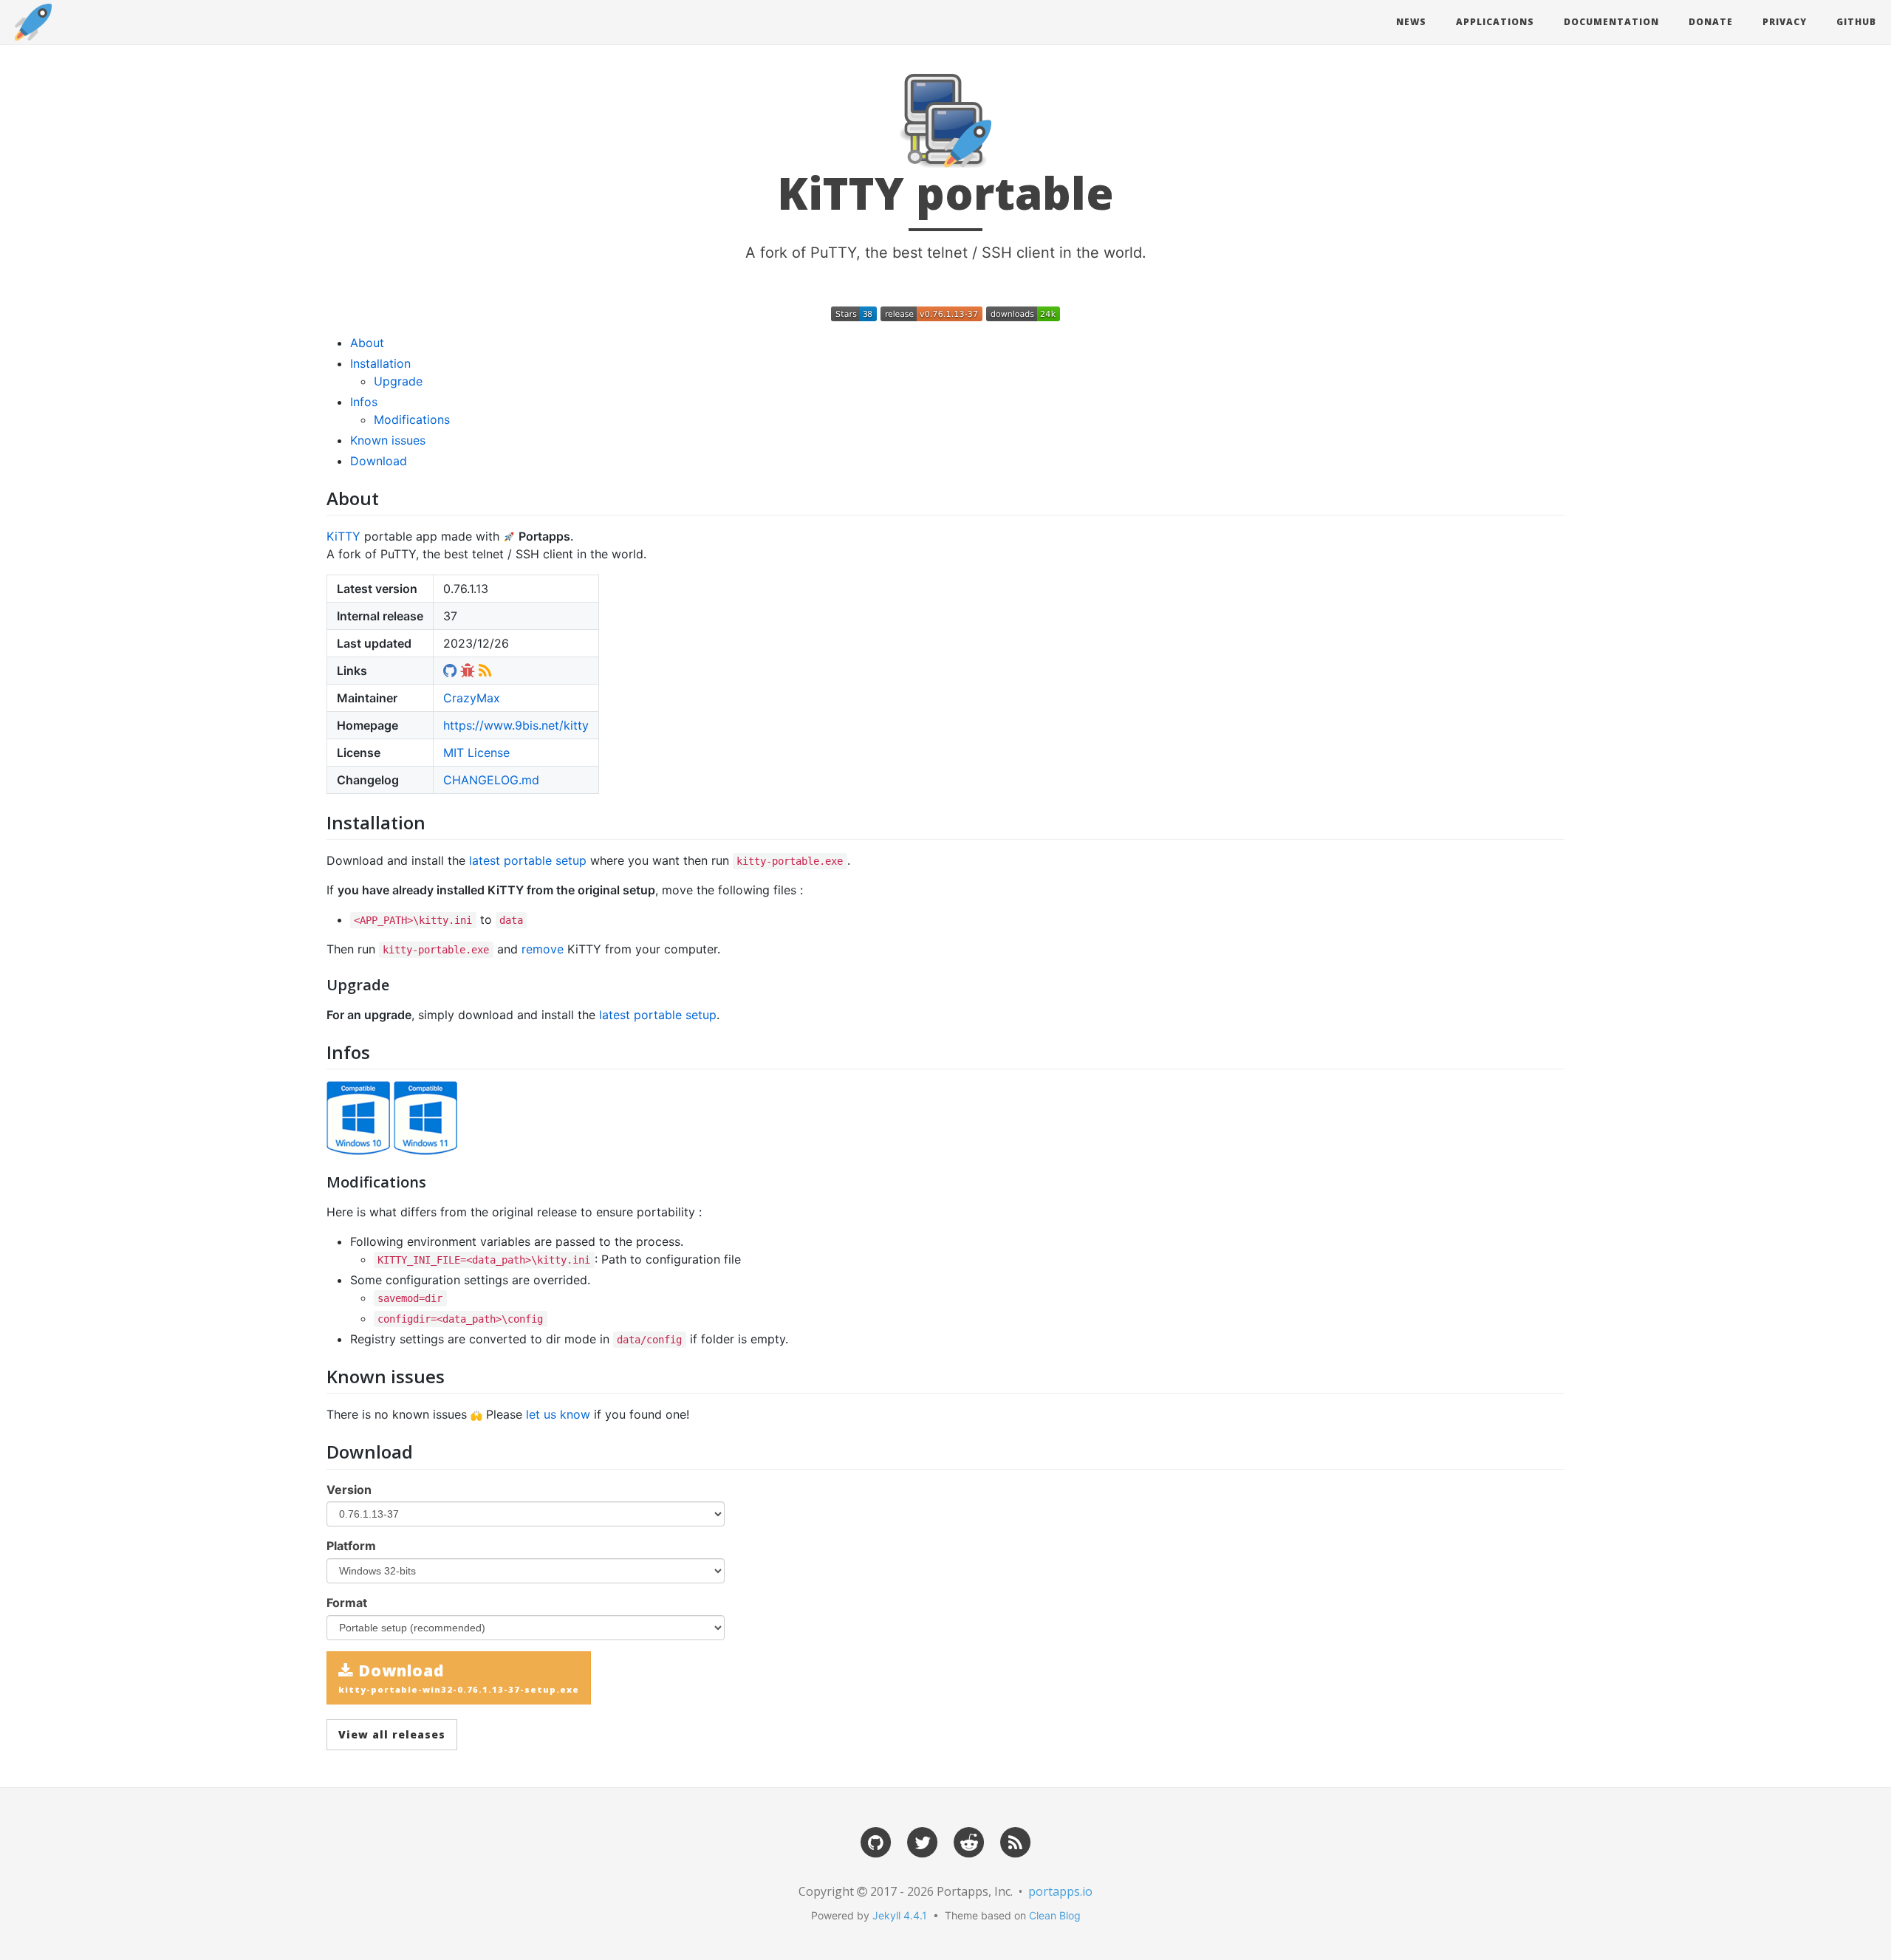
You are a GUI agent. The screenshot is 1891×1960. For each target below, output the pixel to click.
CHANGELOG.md (491, 780)
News (1411, 22)
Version (349, 1490)
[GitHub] (876, 1841)
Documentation (1611, 22)
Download (379, 461)
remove (543, 949)
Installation (380, 363)
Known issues (388, 440)
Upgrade (398, 381)
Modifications (412, 419)
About (367, 343)
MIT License (476, 753)
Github (1856, 22)
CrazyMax (472, 698)
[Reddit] (969, 1841)
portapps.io (1060, 1891)
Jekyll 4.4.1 (900, 1915)
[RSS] (1016, 1841)
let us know (558, 1414)
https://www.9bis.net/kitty (516, 725)
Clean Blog (1055, 1915)
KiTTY (343, 536)
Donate (1711, 22)
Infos (364, 402)
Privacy (1785, 22)
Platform (351, 1546)
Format (347, 1603)
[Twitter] (923, 1841)
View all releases (392, 1734)
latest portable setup (528, 860)
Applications (1495, 22)
